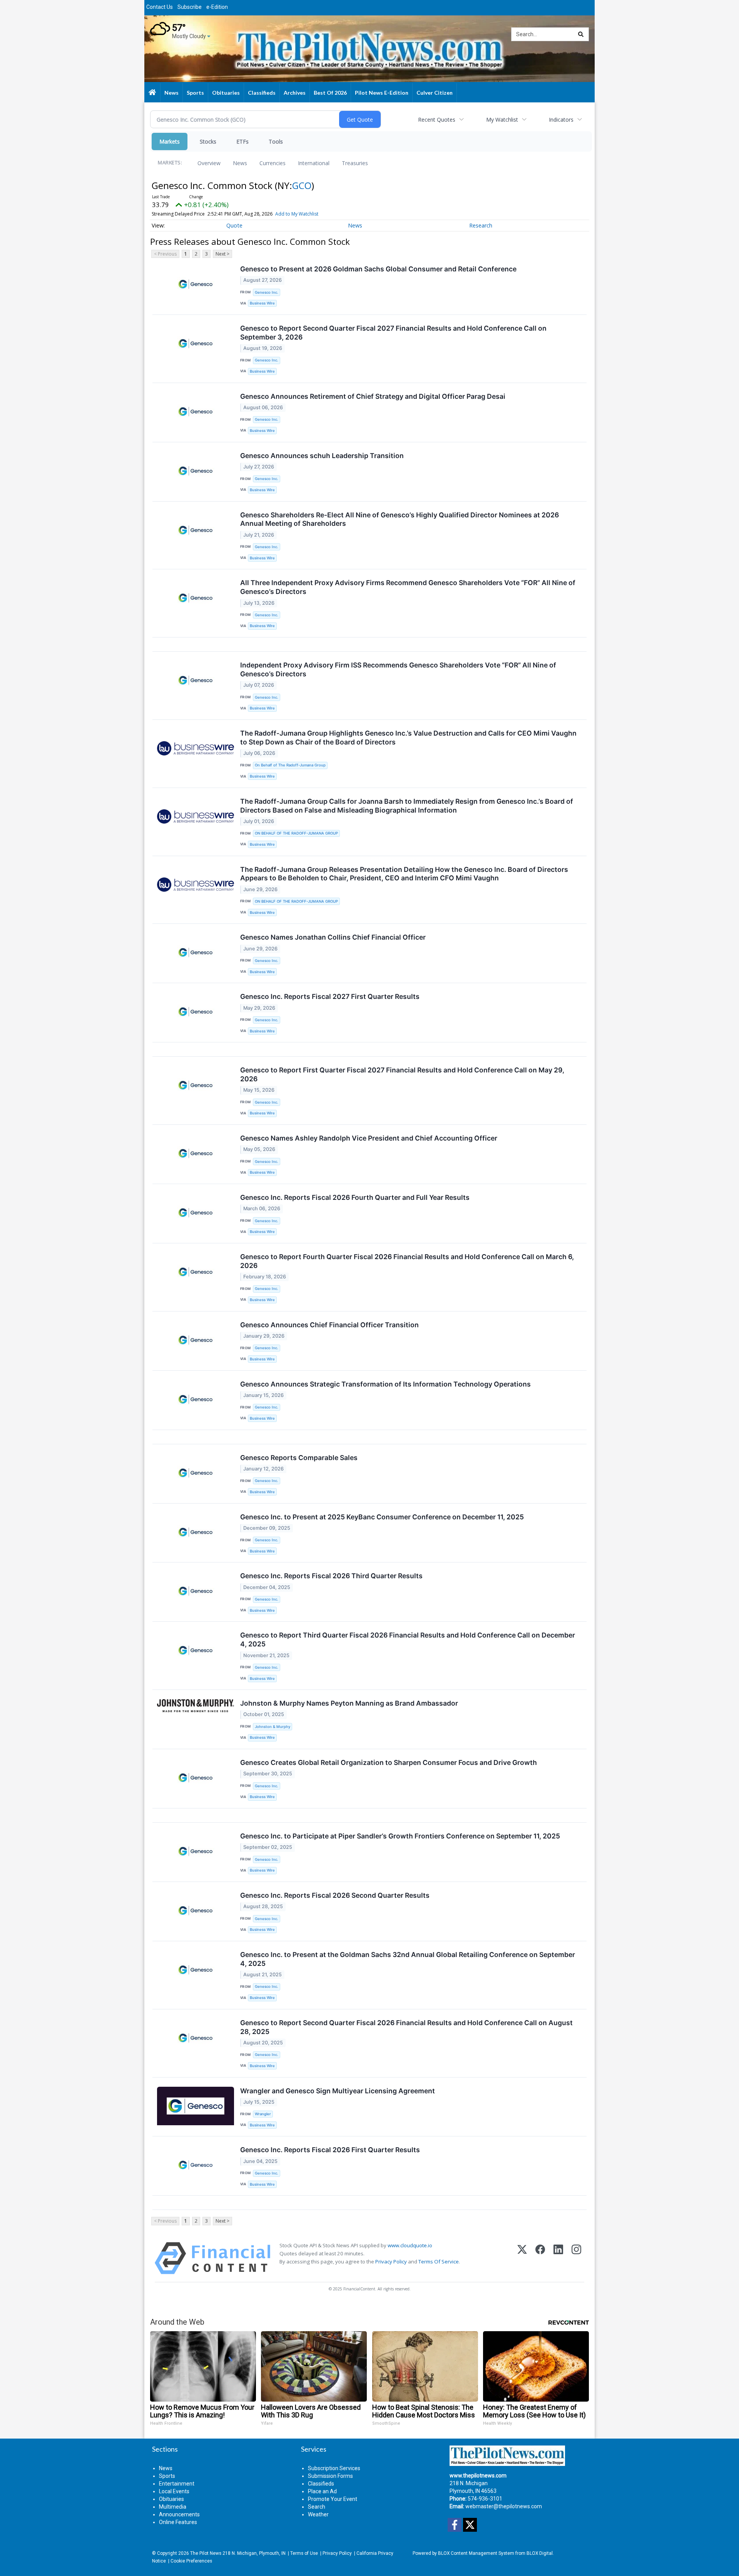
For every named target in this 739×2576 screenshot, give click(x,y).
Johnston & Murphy (273, 1727)
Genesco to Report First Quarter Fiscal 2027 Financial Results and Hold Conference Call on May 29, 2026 (402, 1074)
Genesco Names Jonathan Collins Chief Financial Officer (333, 937)
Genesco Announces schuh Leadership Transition (322, 456)
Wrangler (263, 2114)
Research (481, 225)
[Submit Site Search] (581, 34)
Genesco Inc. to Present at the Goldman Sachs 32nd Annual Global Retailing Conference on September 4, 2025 (408, 1959)
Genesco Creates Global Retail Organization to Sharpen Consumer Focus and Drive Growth (389, 1762)
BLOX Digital (540, 2553)
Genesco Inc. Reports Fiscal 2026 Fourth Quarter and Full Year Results (355, 1197)
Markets (170, 141)
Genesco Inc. (267, 292)
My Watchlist (502, 120)
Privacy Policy (391, 2262)
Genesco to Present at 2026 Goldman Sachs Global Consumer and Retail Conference (378, 269)
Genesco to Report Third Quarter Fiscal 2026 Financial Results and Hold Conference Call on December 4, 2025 (408, 1639)
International (314, 163)
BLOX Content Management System (476, 2553)
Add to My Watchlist (297, 214)
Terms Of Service (439, 2262)
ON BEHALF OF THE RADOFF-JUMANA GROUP (296, 833)
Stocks (208, 141)
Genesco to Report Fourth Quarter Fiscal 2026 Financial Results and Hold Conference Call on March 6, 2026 (407, 1261)
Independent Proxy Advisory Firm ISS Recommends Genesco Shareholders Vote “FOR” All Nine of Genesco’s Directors (398, 669)
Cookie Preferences (191, 2561)
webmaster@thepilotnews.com (504, 2506)
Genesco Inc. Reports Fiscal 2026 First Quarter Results (330, 2150)
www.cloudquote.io (410, 2245)
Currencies (273, 163)
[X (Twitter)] (522, 2258)
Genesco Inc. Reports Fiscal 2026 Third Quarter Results (331, 1576)
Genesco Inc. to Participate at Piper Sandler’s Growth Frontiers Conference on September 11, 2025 (400, 1836)
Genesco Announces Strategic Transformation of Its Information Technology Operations (385, 1384)
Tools (276, 141)
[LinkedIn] (558, 2258)
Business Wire (262, 303)
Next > (222, 254)
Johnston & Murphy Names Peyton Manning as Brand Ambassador (349, 1703)
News (240, 163)
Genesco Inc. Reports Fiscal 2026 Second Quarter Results (335, 1895)
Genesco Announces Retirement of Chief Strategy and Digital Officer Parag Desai (373, 396)
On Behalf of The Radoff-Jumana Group (290, 765)
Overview (209, 163)
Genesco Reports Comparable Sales (299, 1458)
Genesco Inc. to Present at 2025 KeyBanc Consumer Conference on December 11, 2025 (382, 1517)
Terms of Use (304, 2553)
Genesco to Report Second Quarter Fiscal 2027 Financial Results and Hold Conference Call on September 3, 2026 (393, 333)
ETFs (242, 141)
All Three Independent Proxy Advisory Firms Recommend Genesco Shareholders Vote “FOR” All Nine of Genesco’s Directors (408, 587)
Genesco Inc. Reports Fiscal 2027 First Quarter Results (330, 996)
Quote (234, 225)
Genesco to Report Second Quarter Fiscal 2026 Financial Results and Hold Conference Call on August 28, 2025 (406, 2027)
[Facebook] (540, 2258)
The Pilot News (206, 2553)
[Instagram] (576, 2258)
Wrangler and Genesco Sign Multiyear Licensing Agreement (338, 2091)
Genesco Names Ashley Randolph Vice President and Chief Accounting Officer (369, 1138)
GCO (302, 185)
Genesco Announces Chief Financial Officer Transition (329, 1325)
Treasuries (355, 163)
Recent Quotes (437, 120)
